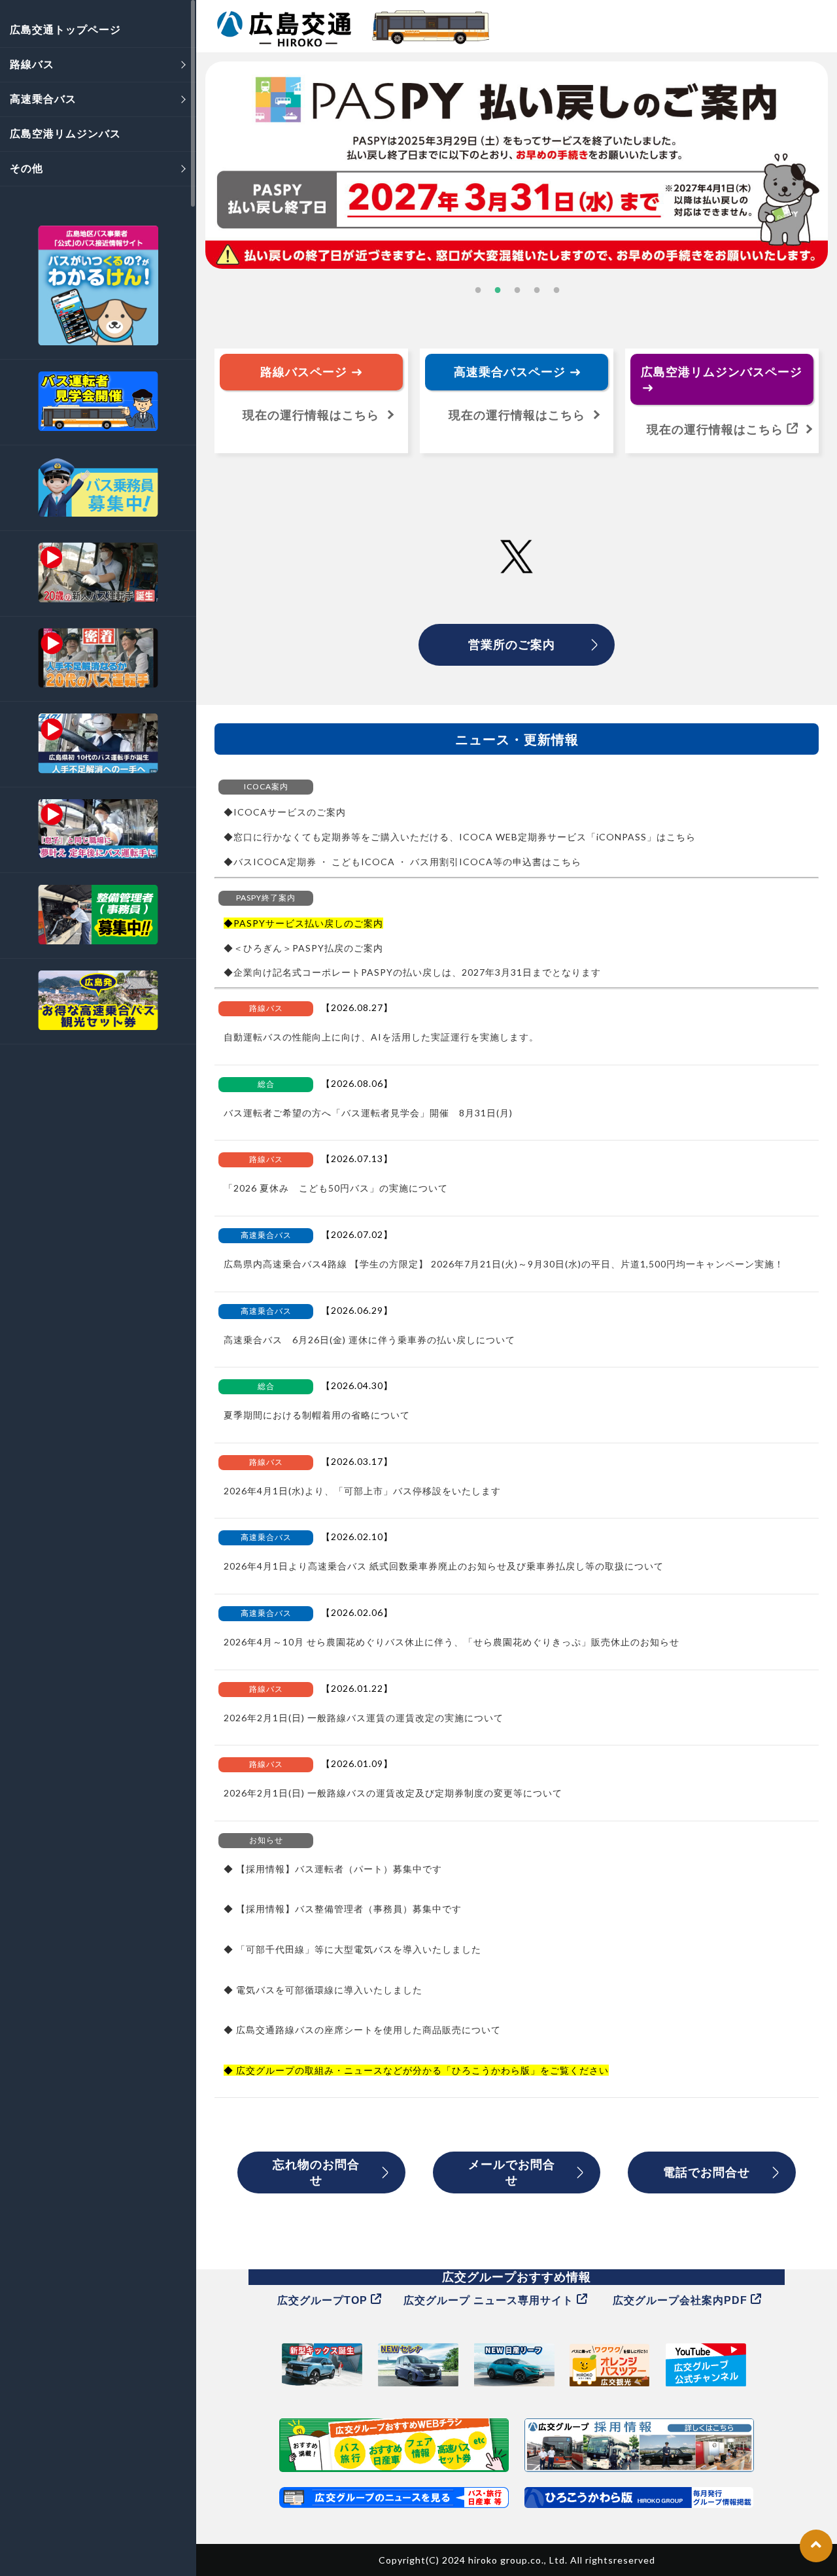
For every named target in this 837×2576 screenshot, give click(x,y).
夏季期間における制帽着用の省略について (317, 1415)
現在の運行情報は (311, 415)
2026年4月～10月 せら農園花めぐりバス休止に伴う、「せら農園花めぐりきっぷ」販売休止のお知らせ (452, 1642)
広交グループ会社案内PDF (682, 2300)
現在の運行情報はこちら (517, 415)
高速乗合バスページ (511, 371)
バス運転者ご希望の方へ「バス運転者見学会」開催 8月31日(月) (368, 1113)
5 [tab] (556, 291)
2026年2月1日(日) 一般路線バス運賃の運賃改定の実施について (364, 1718)
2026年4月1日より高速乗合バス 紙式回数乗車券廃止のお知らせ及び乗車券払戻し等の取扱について (444, 1566)
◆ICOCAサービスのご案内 (285, 812)
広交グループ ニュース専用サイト (490, 2300)
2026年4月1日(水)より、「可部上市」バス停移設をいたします (362, 1491)
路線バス (32, 64)
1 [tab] (477, 291)
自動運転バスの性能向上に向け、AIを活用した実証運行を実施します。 (381, 1037)
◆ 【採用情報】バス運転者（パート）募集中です (333, 1869)
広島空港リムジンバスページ (722, 371)
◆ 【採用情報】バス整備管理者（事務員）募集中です (343, 1909)
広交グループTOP (324, 2300)
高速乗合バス (43, 98)
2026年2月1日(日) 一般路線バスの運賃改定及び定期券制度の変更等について (393, 1793)
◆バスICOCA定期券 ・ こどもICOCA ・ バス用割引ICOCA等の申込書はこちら (402, 862)
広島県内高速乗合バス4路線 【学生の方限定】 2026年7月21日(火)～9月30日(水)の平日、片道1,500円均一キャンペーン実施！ (504, 1264)
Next (830, 154)
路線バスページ (305, 371)
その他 (26, 168)
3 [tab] (517, 291)
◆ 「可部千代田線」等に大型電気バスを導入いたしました (352, 1949)
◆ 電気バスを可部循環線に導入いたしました (323, 1990)
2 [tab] (497, 291)
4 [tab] (536, 291)
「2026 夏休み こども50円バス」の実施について (336, 1188)
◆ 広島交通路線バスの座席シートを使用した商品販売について (362, 2030)
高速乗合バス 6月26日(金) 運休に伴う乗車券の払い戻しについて (369, 1340)
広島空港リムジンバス (65, 133)
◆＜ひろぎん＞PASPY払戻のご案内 (303, 948)
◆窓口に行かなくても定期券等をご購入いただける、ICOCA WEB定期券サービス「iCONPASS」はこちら (460, 837)
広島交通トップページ (65, 29)
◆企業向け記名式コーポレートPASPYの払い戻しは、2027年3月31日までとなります (412, 972)
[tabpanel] (517, 165)
